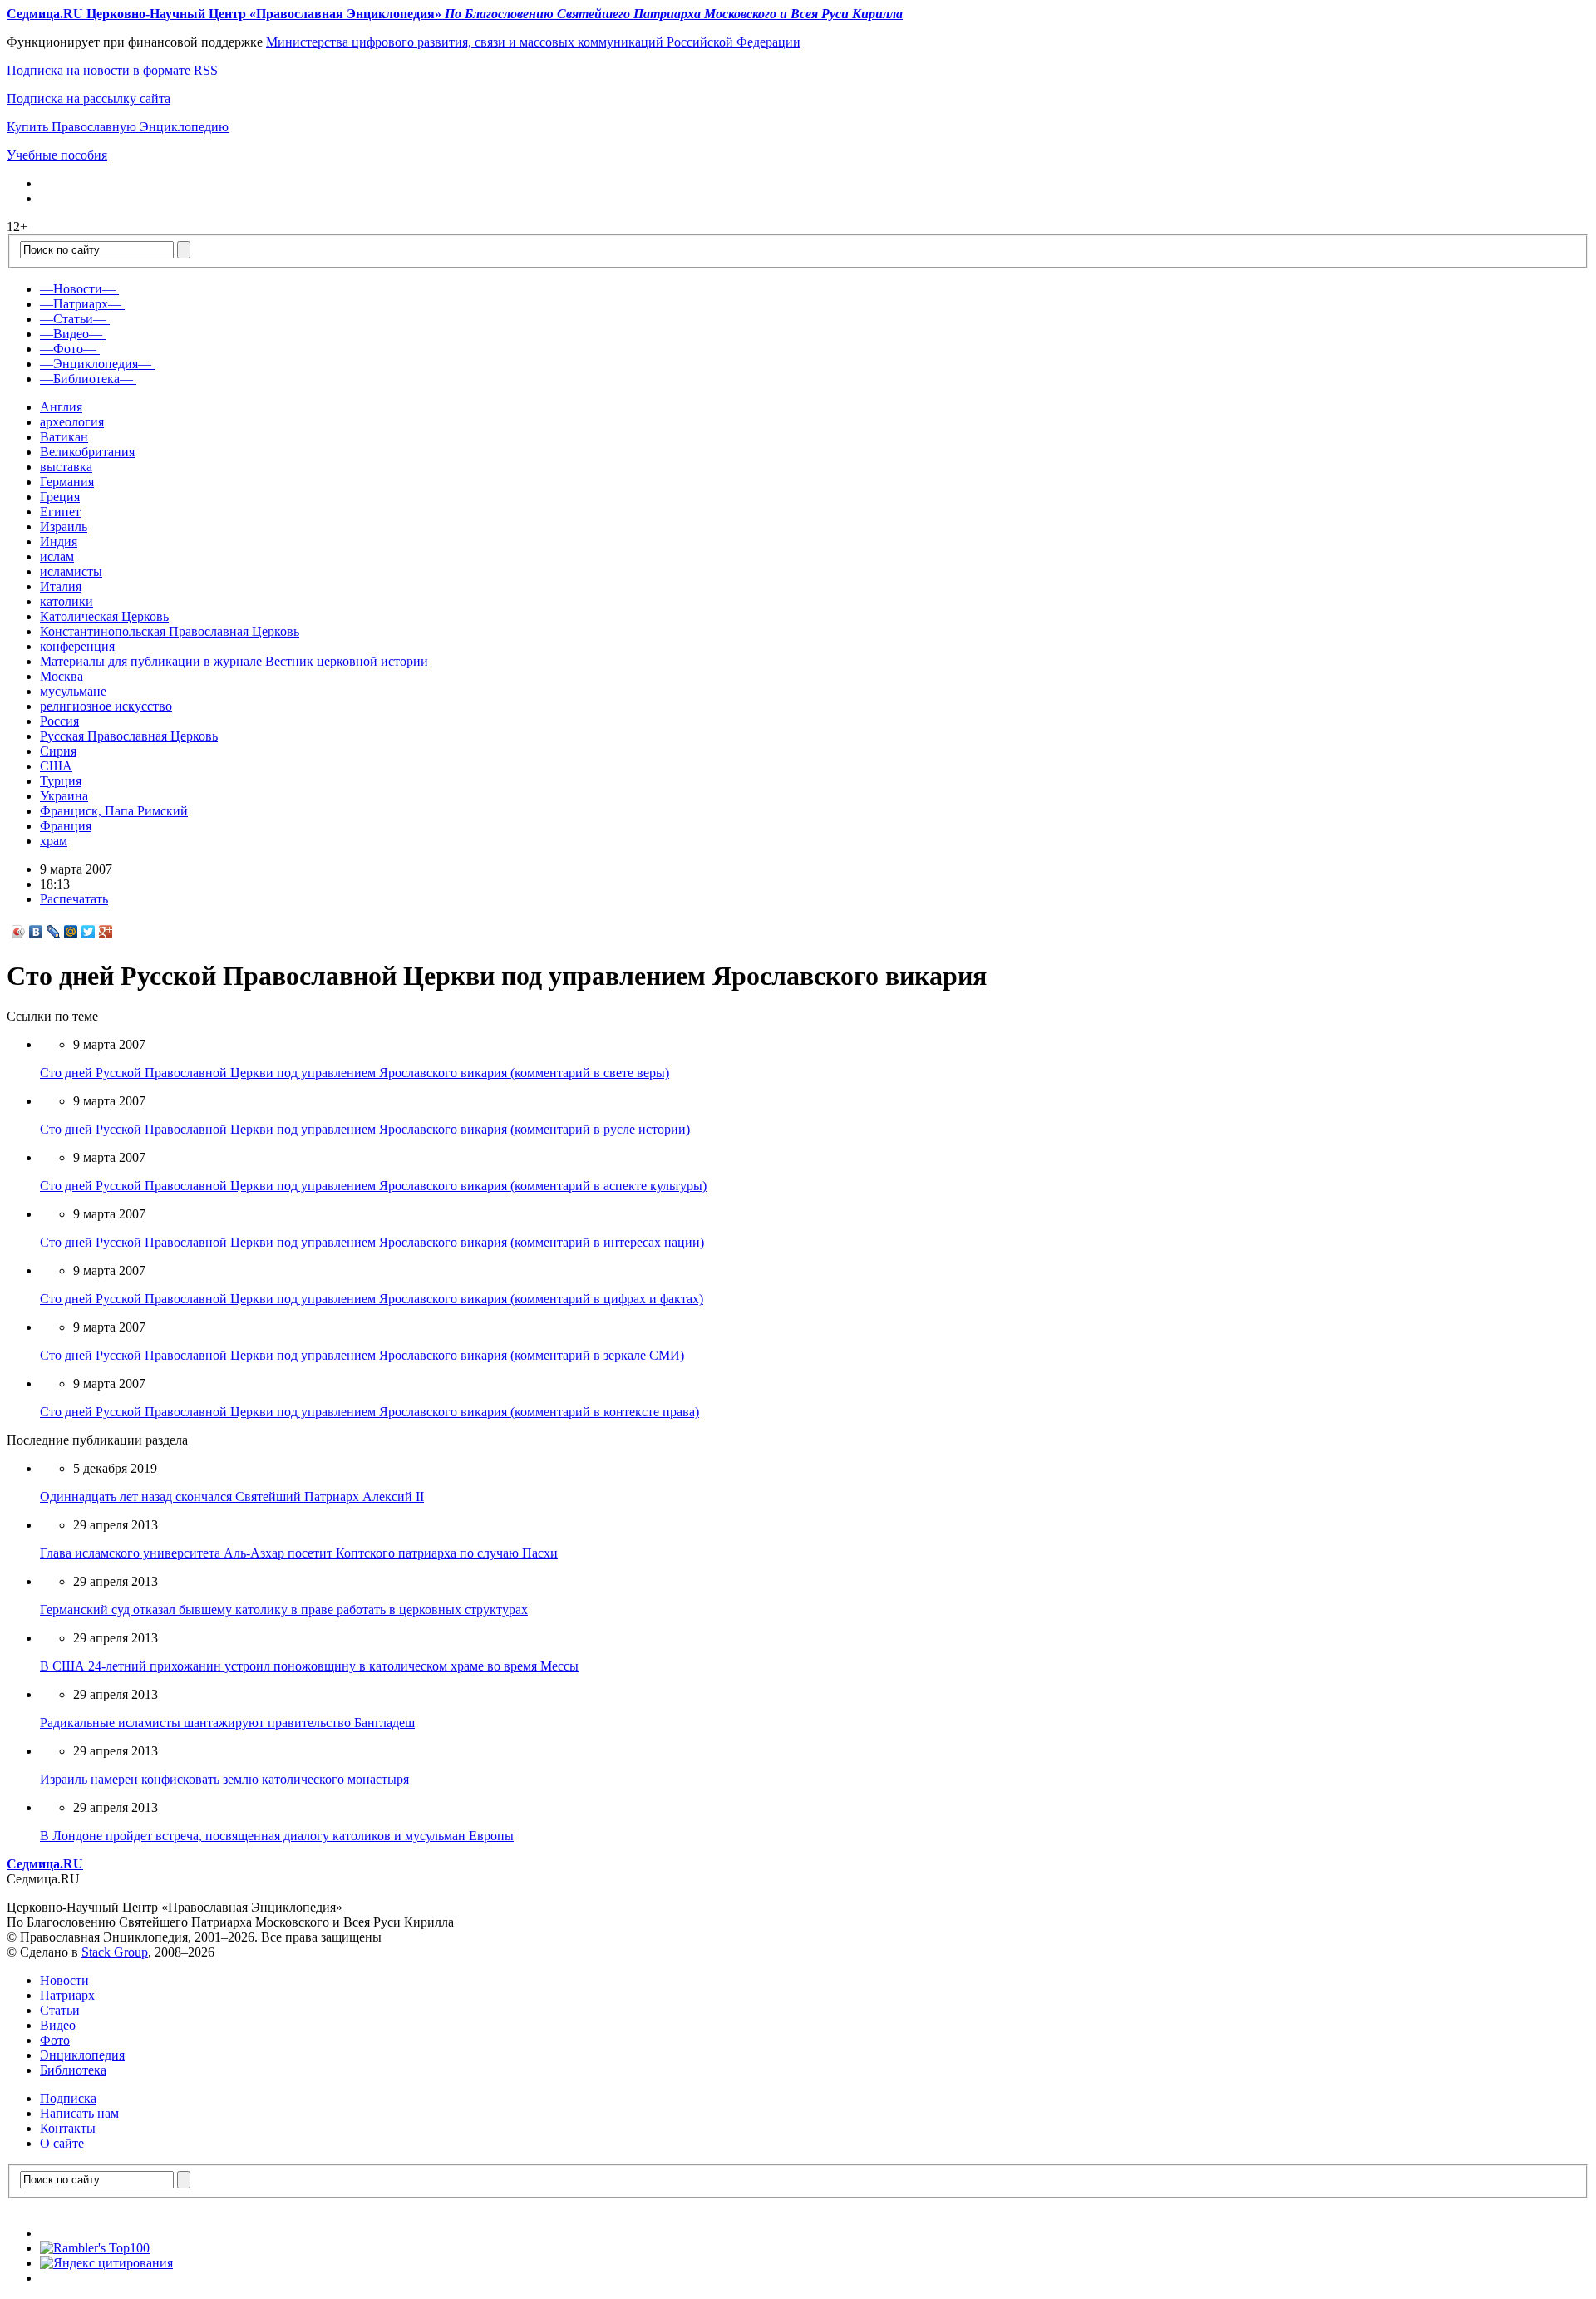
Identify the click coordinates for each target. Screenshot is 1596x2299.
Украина (64, 796)
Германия (67, 482)
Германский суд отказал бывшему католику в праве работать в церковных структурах (284, 1610)
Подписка (68, 2098)
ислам (57, 556)
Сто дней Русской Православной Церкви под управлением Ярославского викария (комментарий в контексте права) (369, 1412)
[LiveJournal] (54, 932)
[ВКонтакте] (36, 932)
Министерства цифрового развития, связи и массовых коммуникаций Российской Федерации (533, 42)
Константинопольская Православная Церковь (170, 631)
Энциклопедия (82, 2055)
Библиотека (73, 2070)
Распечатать (74, 899)
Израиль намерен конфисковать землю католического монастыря (224, 1779)
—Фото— (68, 349)
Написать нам (79, 2113)
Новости (64, 1980)
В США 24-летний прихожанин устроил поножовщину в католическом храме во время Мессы (309, 1666)
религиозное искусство (106, 706)
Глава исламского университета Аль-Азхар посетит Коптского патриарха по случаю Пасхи (299, 1553)
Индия (59, 542)
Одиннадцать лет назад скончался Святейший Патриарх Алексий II (232, 1497)
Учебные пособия (57, 155)
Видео (58, 2025)
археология (72, 422)
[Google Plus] (106, 932)
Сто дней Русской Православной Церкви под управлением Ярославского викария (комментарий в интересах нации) (372, 1242)
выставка (66, 467)
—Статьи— (73, 319)
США (56, 766)
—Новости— (78, 289)
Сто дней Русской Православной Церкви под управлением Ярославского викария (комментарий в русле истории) (365, 1129)
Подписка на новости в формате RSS (112, 70)
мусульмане (73, 691)
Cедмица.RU (45, 1864)
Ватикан (64, 437)
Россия (59, 721)
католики (66, 601)
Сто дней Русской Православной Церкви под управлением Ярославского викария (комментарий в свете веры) (355, 1073)
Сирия (58, 751)
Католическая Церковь (104, 616)
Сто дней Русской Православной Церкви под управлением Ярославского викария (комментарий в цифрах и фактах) (372, 1299)
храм (54, 841)
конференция (77, 646)
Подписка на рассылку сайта (89, 98)
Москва (62, 676)
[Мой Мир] (71, 932)
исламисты (71, 571)
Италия (61, 586)
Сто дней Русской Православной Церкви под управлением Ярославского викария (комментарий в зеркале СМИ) (362, 1355)
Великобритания (87, 452)
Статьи (60, 2010)
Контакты (68, 2128)
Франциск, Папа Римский (114, 811)
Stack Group (115, 1952)
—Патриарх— (81, 304)
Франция (66, 826)
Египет (60, 512)
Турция (61, 781)
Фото (55, 2040)
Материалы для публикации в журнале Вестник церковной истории (234, 661)
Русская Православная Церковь (129, 736)
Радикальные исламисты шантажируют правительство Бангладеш (227, 1723)
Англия (61, 407)
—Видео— (71, 334)
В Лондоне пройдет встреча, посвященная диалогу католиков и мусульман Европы (277, 1836)
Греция (60, 497)
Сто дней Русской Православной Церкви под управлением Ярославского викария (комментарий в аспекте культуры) (373, 1186)
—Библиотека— (86, 379)
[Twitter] (89, 932)
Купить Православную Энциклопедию (118, 127)
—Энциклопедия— (96, 364)
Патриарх (67, 1995)
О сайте (62, 2143)
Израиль (64, 527)
